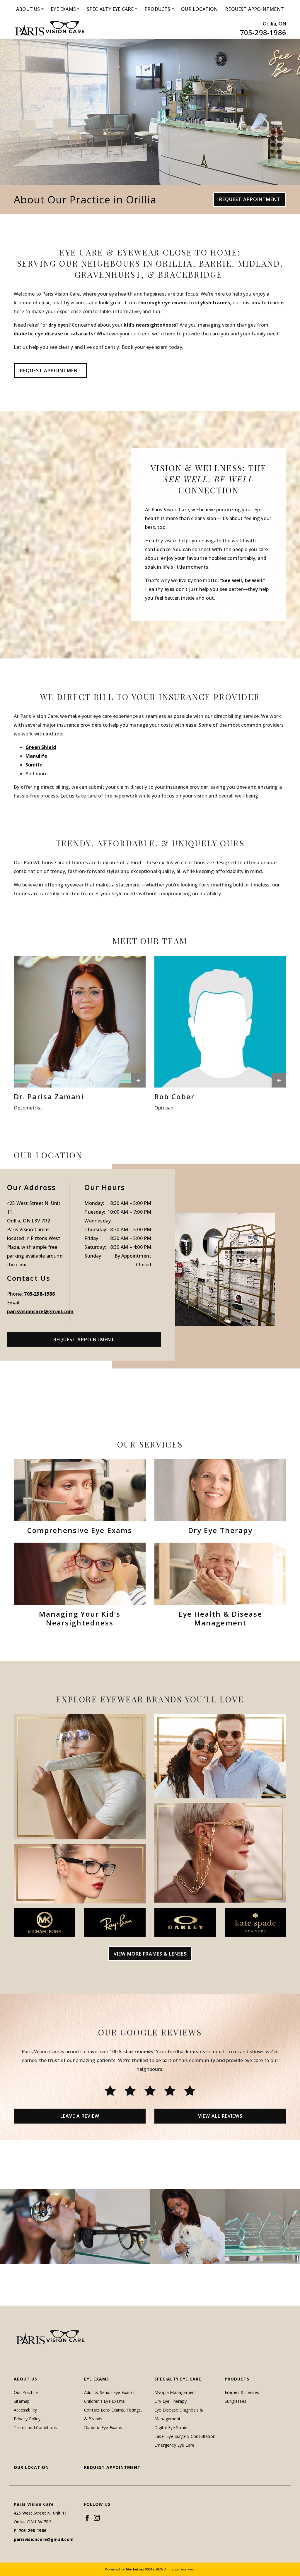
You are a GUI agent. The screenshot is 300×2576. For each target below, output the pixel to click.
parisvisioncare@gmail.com (40, 1311)
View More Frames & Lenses (150, 1954)
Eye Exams (63, 9)
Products (157, 9)
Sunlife (34, 765)
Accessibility (25, 2410)
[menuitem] (30, 9)
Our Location (199, 9)
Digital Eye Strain (171, 2427)
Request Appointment (254, 9)
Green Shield (41, 747)
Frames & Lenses (242, 2392)
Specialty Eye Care (110, 9)
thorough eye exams (163, 303)
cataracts (82, 334)
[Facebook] (87, 2518)
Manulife (36, 756)
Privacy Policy (27, 2419)
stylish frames (213, 303)
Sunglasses (236, 2401)
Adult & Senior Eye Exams (109, 2392)
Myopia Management (175, 2392)
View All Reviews (220, 2116)
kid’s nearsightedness (150, 325)
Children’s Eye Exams (104, 2401)
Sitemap (22, 2401)
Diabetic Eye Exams (103, 2427)
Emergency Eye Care (174, 2445)
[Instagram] (97, 2518)
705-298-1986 (263, 32)
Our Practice (26, 2392)
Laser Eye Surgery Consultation (185, 2436)
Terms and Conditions (35, 2427)
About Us (28, 9)
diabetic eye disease (38, 334)
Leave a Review (80, 2116)
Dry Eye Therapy (171, 2401)
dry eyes (58, 325)
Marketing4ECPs (140, 2569)
